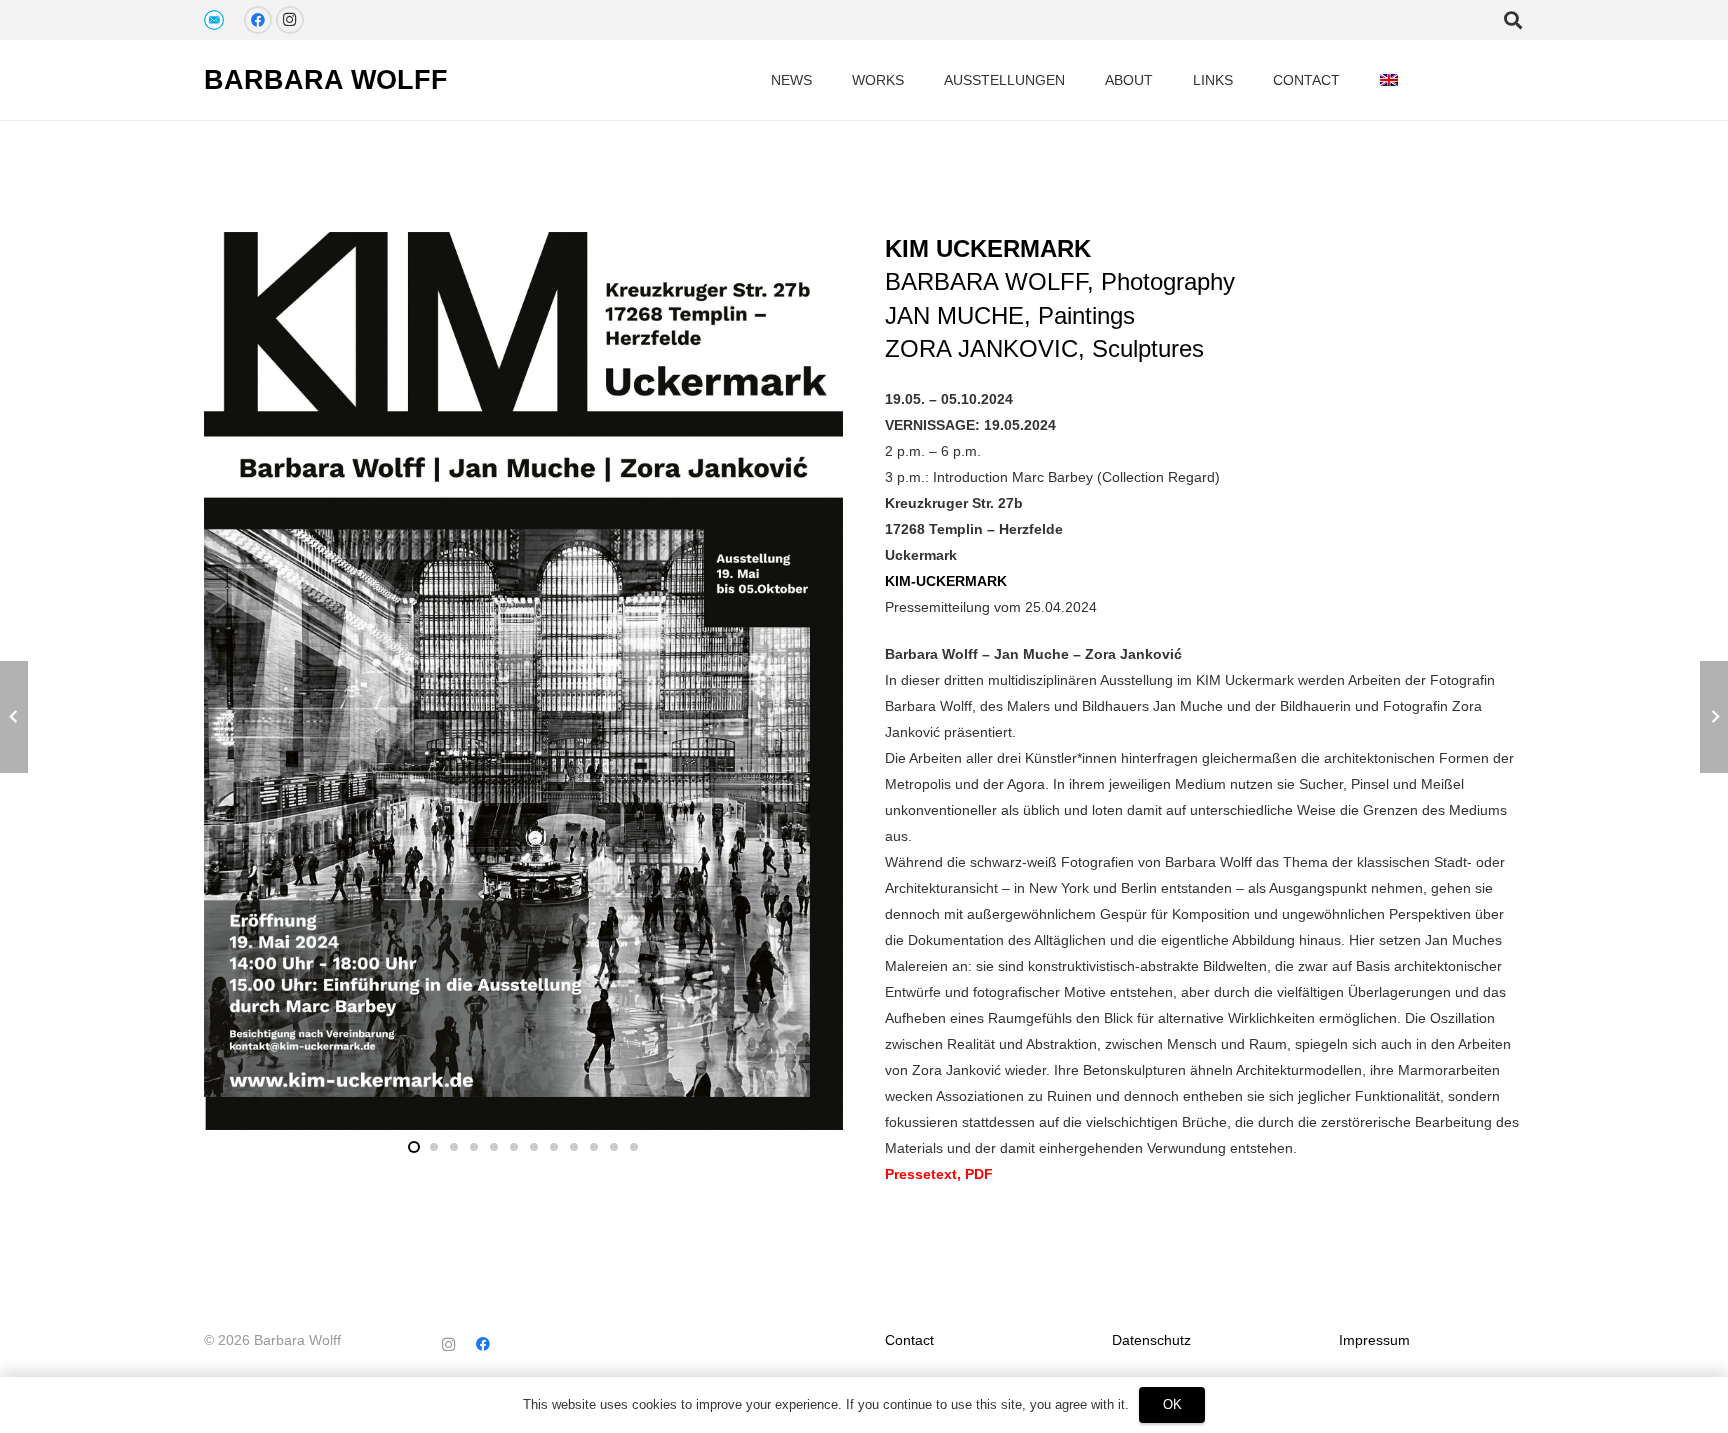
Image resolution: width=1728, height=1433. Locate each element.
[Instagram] (290, 20)
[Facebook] (258, 20)
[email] (214, 20)
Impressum (1374, 1340)
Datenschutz (1151, 1340)
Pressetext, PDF (939, 1174)
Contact (909, 1340)
